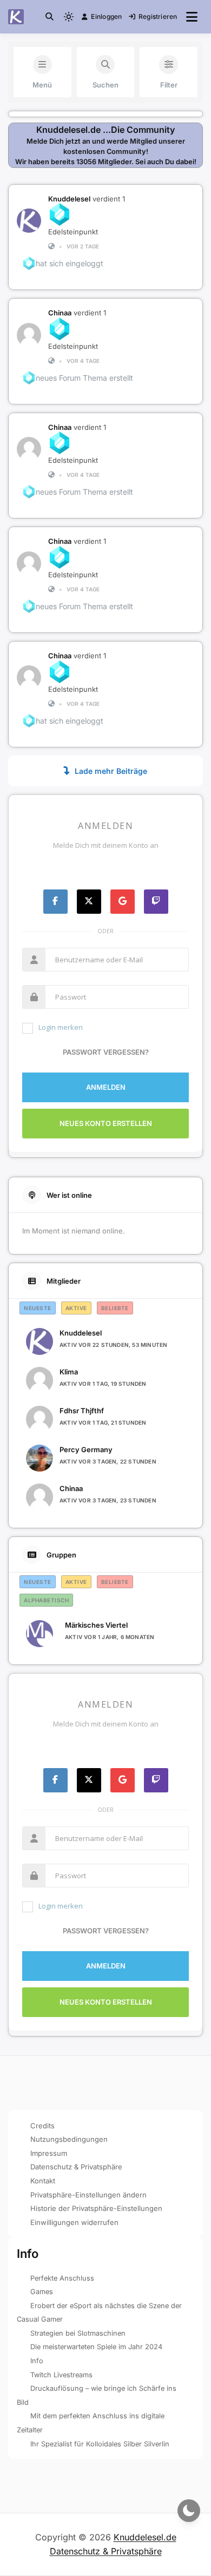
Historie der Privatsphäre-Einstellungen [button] (96, 2208)
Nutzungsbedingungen (69, 2139)
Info (37, 2361)
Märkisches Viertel (96, 1625)
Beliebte (115, 1308)
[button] (50, 16)
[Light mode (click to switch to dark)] (69, 17)
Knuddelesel (69, 199)
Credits (42, 2126)
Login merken (61, 1027)
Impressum (49, 2153)
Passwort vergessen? (106, 1052)
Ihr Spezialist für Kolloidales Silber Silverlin (100, 2444)
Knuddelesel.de (145, 2537)
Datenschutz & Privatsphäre (76, 2167)
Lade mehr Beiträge (111, 771)
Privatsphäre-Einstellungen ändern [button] (88, 2195)
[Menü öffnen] (192, 17)
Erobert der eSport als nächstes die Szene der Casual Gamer (99, 2313)
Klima (69, 1372)
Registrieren (158, 16)
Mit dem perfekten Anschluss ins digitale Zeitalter (91, 2423)
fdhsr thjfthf (82, 1411)
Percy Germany (86, 1449)
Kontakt (43, 2181)
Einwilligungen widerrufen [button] (74, 2222)
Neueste (38, 1308)
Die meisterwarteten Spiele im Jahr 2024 (96, 2347)
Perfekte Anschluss (62, 2278)
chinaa (60, 313)
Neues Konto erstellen (106, 1123)
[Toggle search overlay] (50, 17)
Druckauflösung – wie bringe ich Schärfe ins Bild (97, 2395)
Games (42, 2292)
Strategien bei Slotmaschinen (78, 2333)
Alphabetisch (46, 1600)
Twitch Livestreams (61, 2375)
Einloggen (106, 16)
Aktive (76, 1308)
